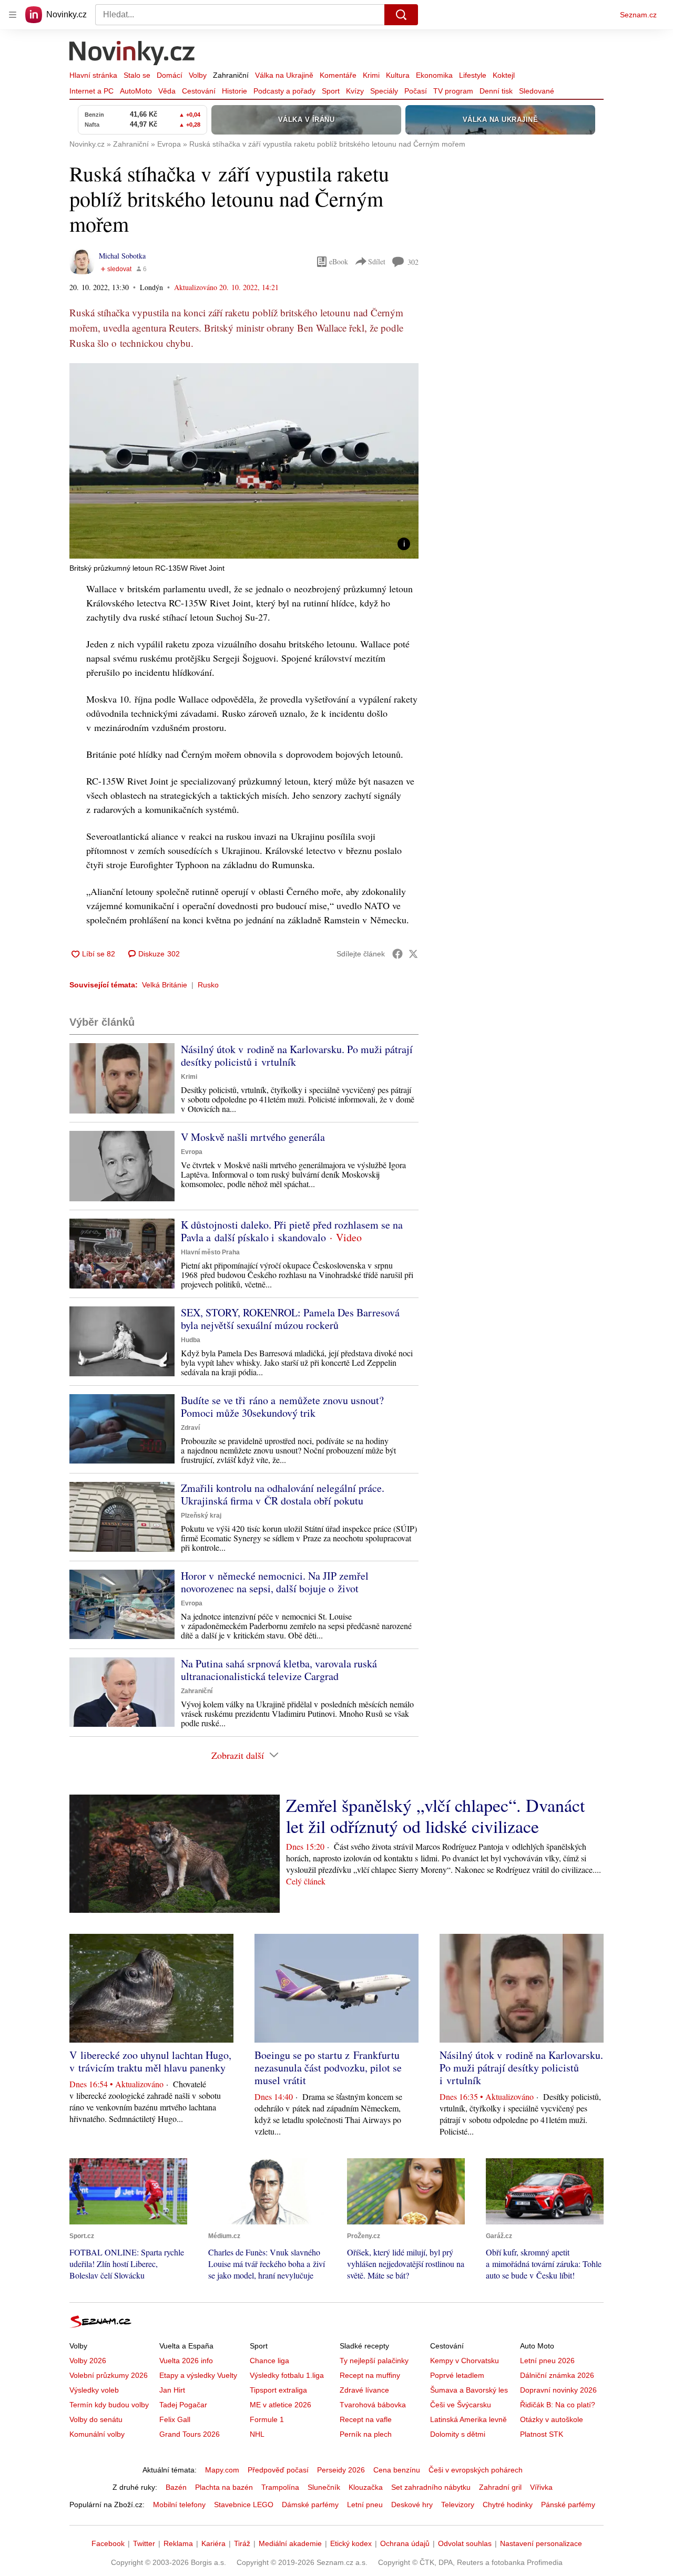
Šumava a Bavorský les (469, 2390)
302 (413, 262)
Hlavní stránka (93, 75)
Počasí (416, 91)
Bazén (176, 2487)
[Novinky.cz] (132, 54)
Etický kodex (351, 2543)
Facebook (108, 2543)
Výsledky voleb (94, 2390)
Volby (198, 75)
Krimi (371, 75)
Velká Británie (165, 985)
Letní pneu (365, 2505)
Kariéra (213, 2543)
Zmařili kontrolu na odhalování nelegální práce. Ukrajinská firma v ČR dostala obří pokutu (283, 1494)
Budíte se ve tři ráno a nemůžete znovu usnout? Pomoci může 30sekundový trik (282, 1407)
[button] (244, 461)
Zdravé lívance (364, 2390)
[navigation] (13, 15)
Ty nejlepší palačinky (374, 2361)
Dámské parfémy (310, 2505)
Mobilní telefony (179, 2505)
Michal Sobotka (122, 256)
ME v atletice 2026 (281, 2405)
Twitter (144, 2543)
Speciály (384, 91)
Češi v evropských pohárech (476, 2470)
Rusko (208, 985)
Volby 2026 (88, 2361)
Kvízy (355, 91)
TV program (453, 91)
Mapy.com (222, 2470)
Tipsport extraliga (278, 2390)
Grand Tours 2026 (190, 2434)
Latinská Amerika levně (468, 2419)
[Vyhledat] (401, 15)
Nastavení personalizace (541, 2543)
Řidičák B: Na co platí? (558, 2405)
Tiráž (242, 2543)
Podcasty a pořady (284, 91)
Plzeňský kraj (201, 1516)
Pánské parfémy (568, 2505)
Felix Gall (175, 2419)
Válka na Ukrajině (284, 75)
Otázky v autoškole (552, 2419)
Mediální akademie (290, 2543)
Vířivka (541, 2487)
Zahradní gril (500, 2487)
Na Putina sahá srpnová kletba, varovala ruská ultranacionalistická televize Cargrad (279, 1670)
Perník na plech (366, 2434)
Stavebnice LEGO (244, 2505)
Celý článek (306, 1881)
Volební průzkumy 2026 (109, 2375)
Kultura (398, 75)
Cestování (199, 91)
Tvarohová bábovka (373, 2405)
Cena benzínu (397, 2470)
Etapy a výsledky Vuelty (198, 2375)
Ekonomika (434, 75)
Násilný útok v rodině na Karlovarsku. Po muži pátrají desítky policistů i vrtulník (297, 1055)
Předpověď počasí (278, 2470)
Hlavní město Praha (210, 1252)
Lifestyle (473, 75)
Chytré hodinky (508, 2505)
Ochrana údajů (405, 2543)
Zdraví (190, 1428)
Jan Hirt (172, 2390)
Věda (167, 91)
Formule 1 (267, 2419)
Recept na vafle (366, 2419)
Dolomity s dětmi (458, 2434)
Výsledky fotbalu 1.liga (287, 2375)
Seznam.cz (638, 15)
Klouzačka (366, 2487)
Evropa (192, 1152)
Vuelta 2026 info (186, 2361)
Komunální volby (97, 2434)
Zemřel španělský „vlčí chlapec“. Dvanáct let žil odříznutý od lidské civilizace (435, 1816)
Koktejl (504, 75)
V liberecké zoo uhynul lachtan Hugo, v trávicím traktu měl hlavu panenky (150, 2061)
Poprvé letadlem (457, 2375)
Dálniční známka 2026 (557, 2375)
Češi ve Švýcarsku (461, 2405)
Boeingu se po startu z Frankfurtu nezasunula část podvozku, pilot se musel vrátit (328, 2068)
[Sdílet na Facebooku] (397, 954)
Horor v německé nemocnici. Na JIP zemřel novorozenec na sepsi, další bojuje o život (275, 1582)
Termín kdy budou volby (109, 2405)
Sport (331, 91)
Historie (234, 91)
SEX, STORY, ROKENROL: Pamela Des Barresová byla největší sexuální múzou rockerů (290, 1319)
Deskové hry (412, 2505)
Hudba (191, 1340)
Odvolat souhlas (465, 2543)
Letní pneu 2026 (547, 2361)
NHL (257, 2434)
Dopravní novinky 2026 (558, 2390)
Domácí (170, 75)
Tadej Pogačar (183, 2405)
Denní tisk (496, 91)
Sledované (537, 91)
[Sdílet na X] (413, 954)
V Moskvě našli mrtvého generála (253, 1137)
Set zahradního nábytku (431, 2487)
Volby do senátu (96, 2419)
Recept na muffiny (370, 2375)
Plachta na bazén (224, 2487)
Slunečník (324, 2487)
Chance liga (269, 2361)
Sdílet (377, 261)
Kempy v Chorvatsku (465, 2361)
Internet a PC (91, 91)
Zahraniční (231, 75)
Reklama (178, 2543)
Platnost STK (542, 2434)
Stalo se (137, 75)
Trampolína (280, 2487)
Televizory (458, 2505)
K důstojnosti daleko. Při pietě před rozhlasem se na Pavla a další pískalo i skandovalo (292, 1231)
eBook (339, 261)
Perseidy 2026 (341, 2470)
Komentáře (338, 75)
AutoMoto (136, 91)
